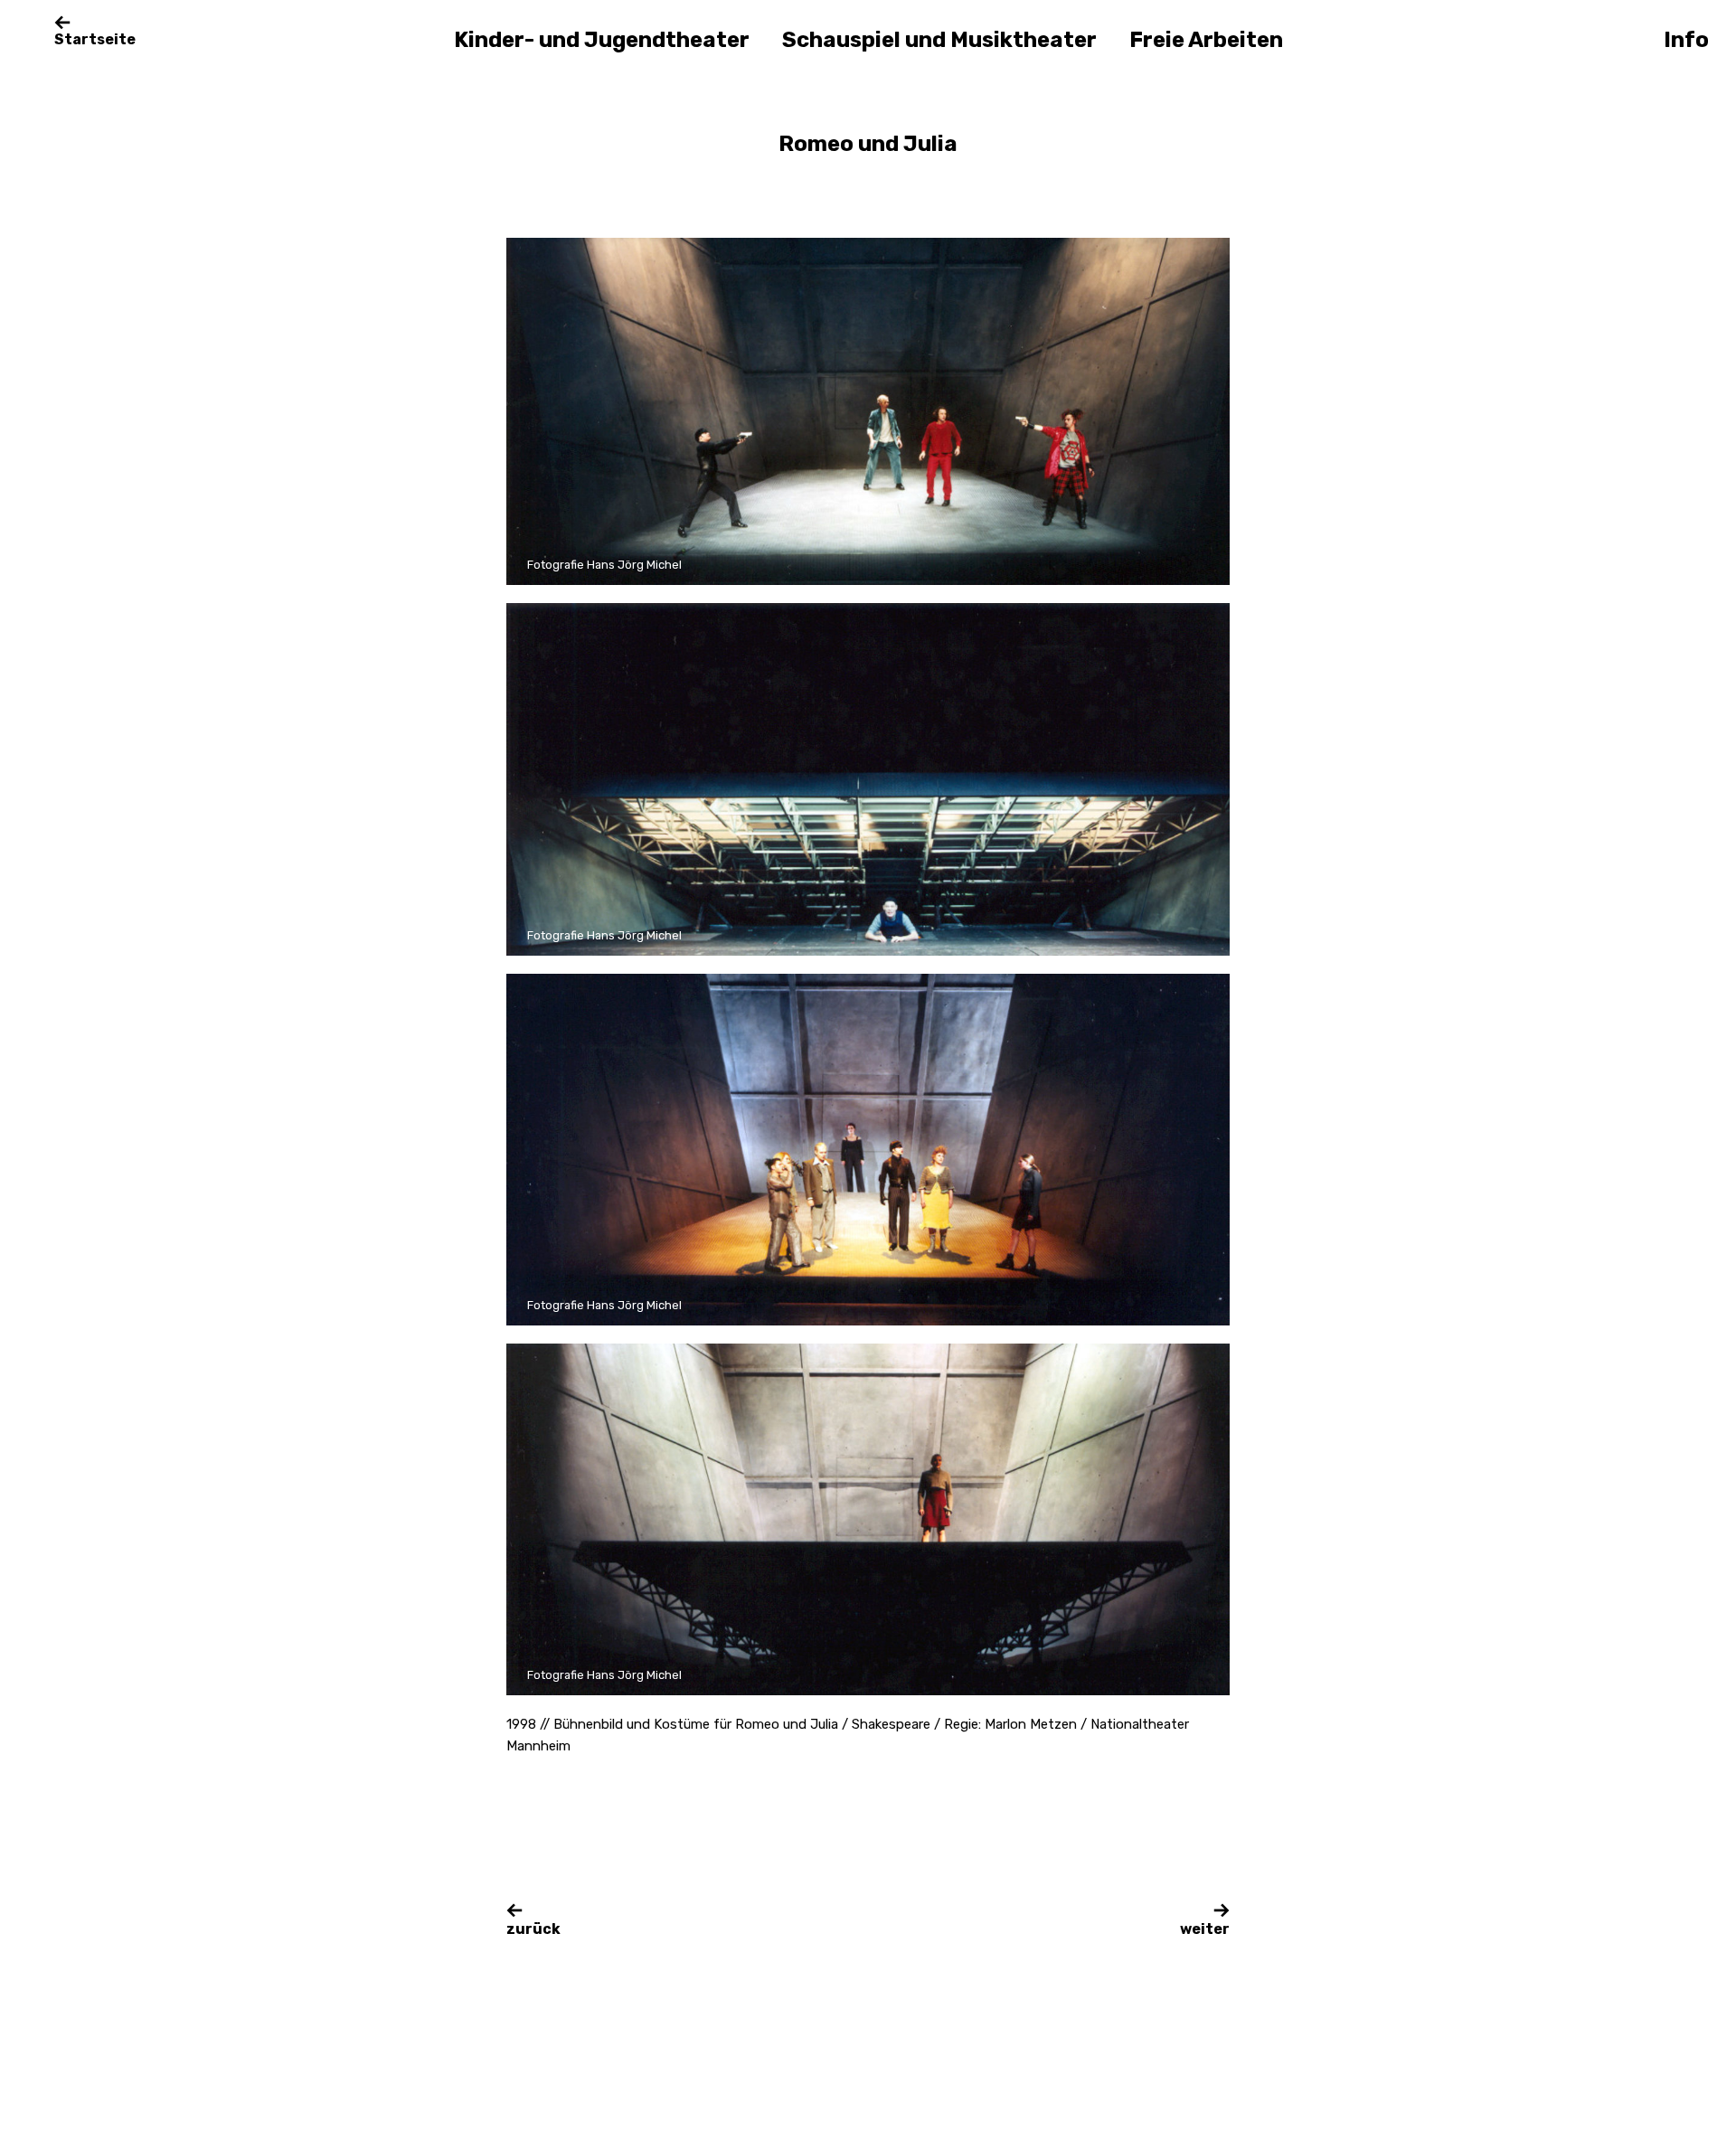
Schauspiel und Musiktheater (939, 40)
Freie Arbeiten (1206, 40)
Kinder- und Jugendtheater (602, 40)
